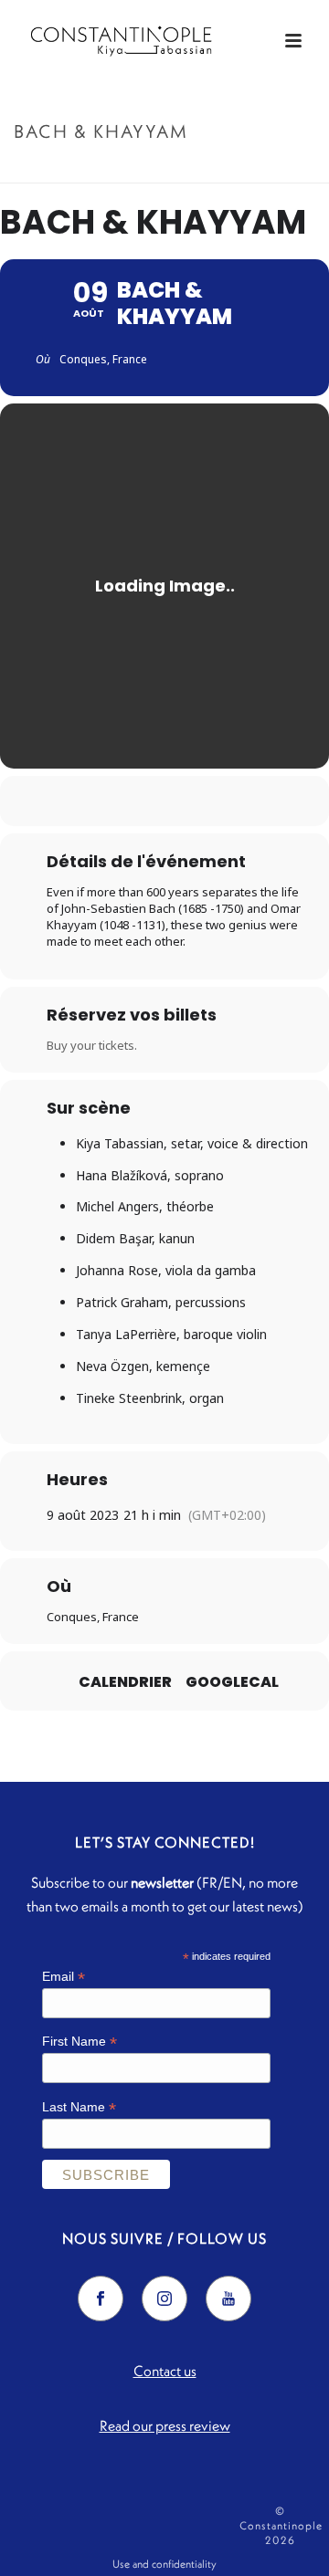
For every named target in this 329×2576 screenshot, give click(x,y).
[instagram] (164, 2299)
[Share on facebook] (107, 801)
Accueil (114, 170)
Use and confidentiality (164, 2564)
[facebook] (101, 2299)
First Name (80, 2042)
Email (64, 1977)
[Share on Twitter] (144, 801)
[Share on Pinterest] (180, 801)
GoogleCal (232, 1682)
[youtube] (228, 2299)
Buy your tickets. (92, 1045)
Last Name (79, 2107)
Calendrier (125, 1682)
